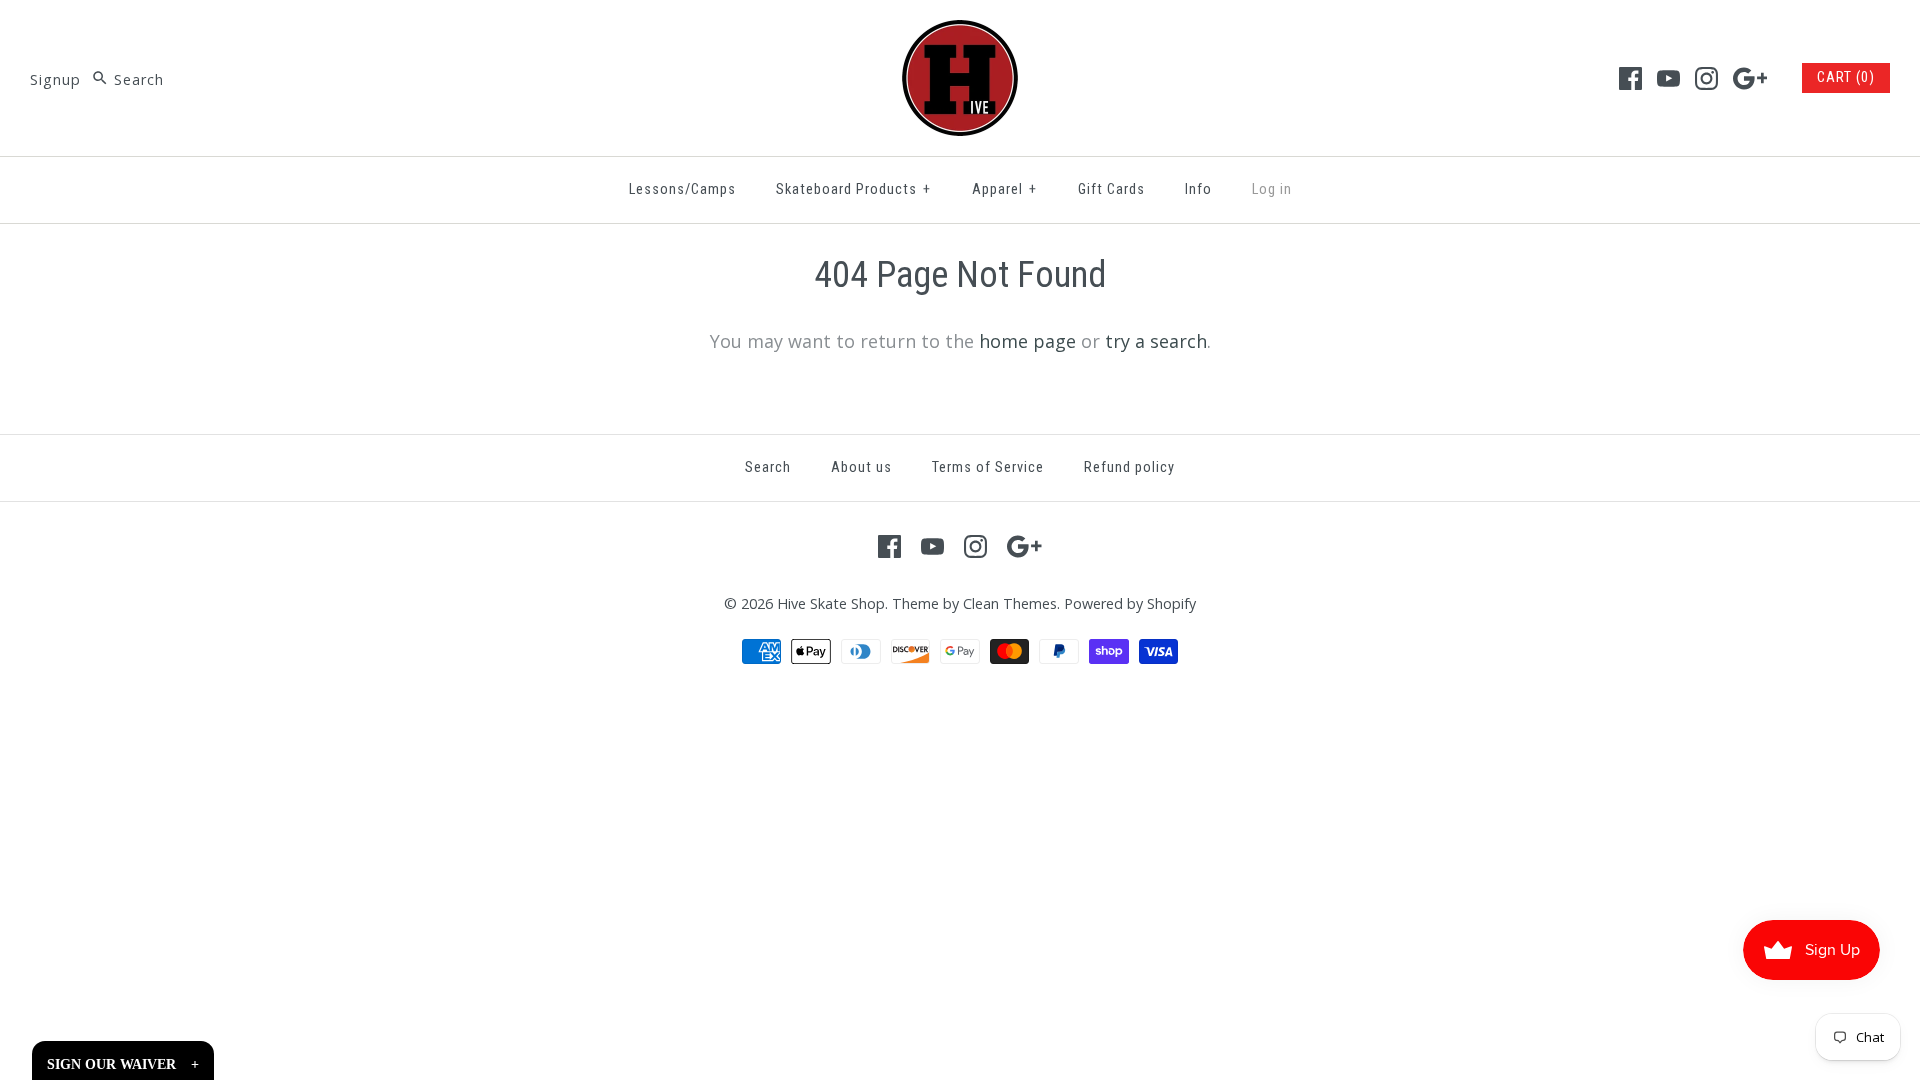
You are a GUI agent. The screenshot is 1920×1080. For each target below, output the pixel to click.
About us (861, 467)
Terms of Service (988, 467)
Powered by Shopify (1130, 603)
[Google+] (1750, 78)
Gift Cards (1111, 189)
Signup (55, 79)
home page (1027, 341)
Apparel (1004, 189)
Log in (1272, 189)
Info (1198, 189)
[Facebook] (1630, 78)
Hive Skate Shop (831, 603)
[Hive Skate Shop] (960, 34)
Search (768, 467)
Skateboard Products (853, 189)
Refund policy (1129, 467)
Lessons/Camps (682, 189)
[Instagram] (1706, 78)
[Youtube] (1668, 78)
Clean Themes (1010, 603)
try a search (1156, 341)
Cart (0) (1846, 77)
